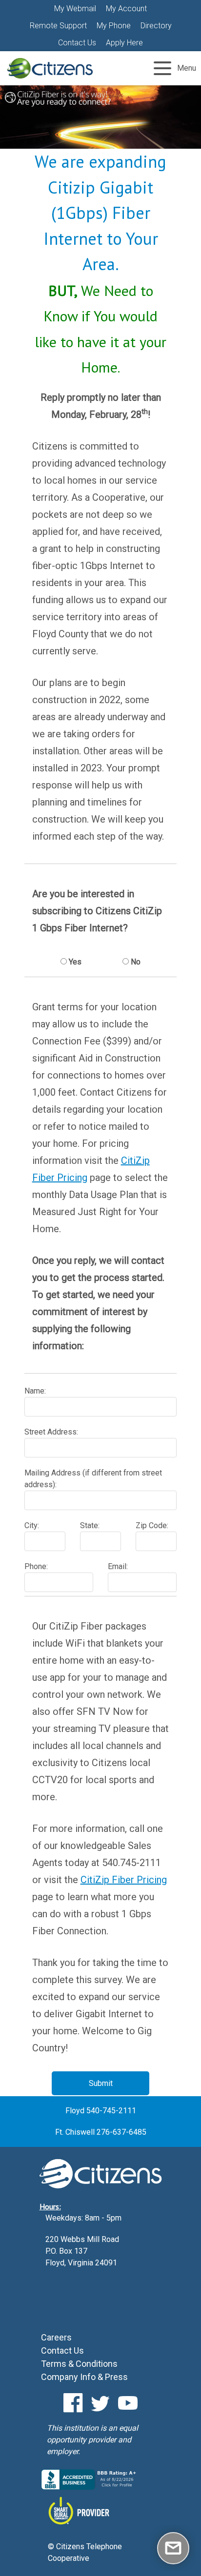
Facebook (73, 2403)
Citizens (50, 68)
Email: (118, 1566)
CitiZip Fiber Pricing (124, 1880)
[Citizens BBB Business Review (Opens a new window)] (90, 2487)
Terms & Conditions (79, 2364)
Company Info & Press (84, 2377)
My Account (126, 9)
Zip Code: (152, 1525)
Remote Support (58, 26)
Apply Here (124, 43)
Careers (56, 2337)
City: (32, 1525)
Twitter (100, 2403)
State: (90, 1525)
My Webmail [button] (75, 9)
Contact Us (77, 43)
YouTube (128, 2403)
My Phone (114, 26)
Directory (156, 26)
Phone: (36, 1566)
